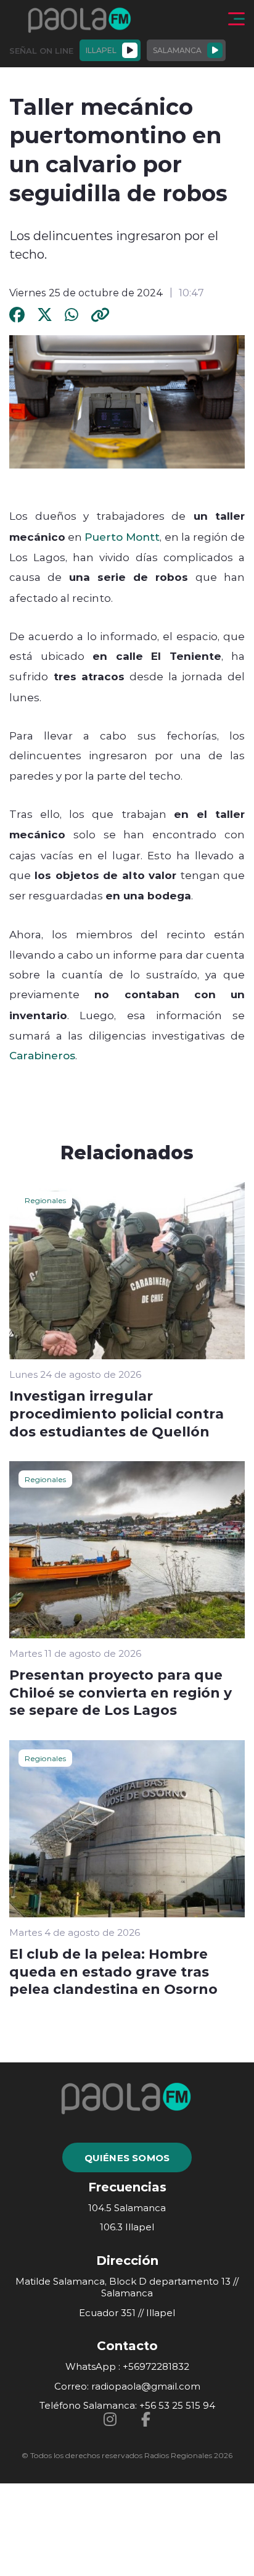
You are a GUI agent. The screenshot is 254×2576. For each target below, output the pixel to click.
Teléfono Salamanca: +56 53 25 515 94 (127, 2405)
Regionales (45, 1200)
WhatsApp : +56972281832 (127, 2366)
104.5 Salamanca (127, 2208)
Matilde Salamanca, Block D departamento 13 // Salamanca (127, 2287)
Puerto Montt (122, 536)
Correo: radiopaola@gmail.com (127, 2386)
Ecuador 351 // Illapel (127, 2313)
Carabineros (42, 1055)
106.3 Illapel (127, 2227)
